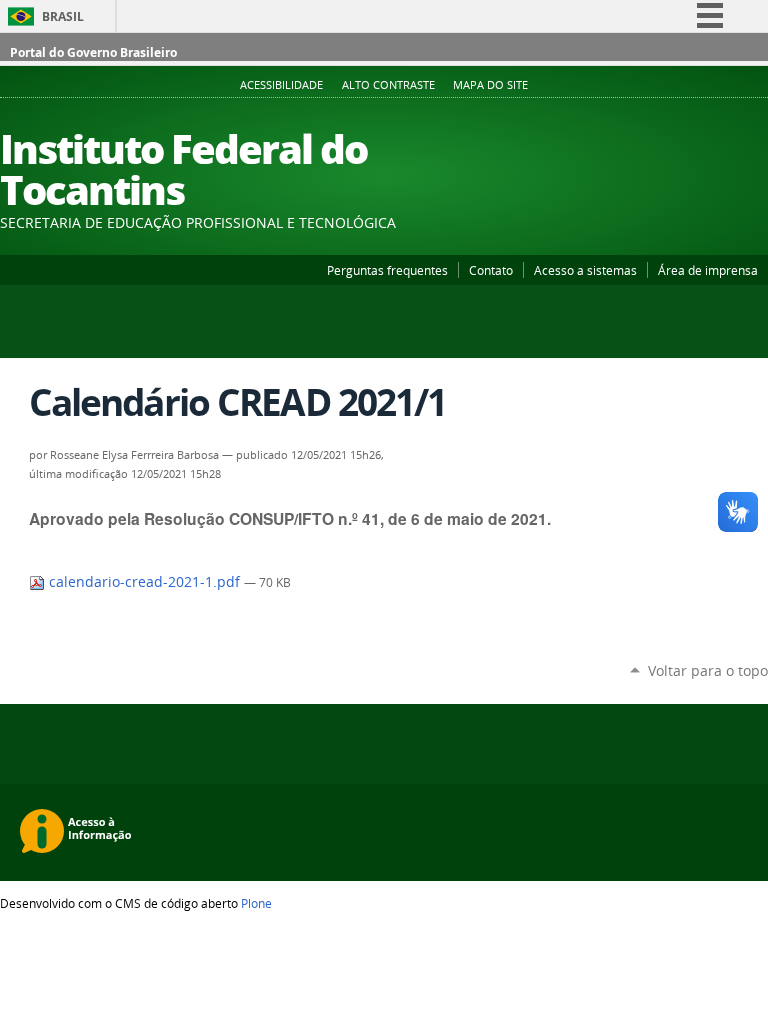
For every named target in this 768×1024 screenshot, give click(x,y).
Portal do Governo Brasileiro (93, 52)
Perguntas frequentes (387, 270)
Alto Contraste (388, 85)
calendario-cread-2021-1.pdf (144, 582)
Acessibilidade (281, 85)
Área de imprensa (708, 270)
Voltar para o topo (708, 670)
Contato (491, 270)
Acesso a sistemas (585, 270)
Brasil (63, 16)
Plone (256, 903)
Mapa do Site (490, 85)
